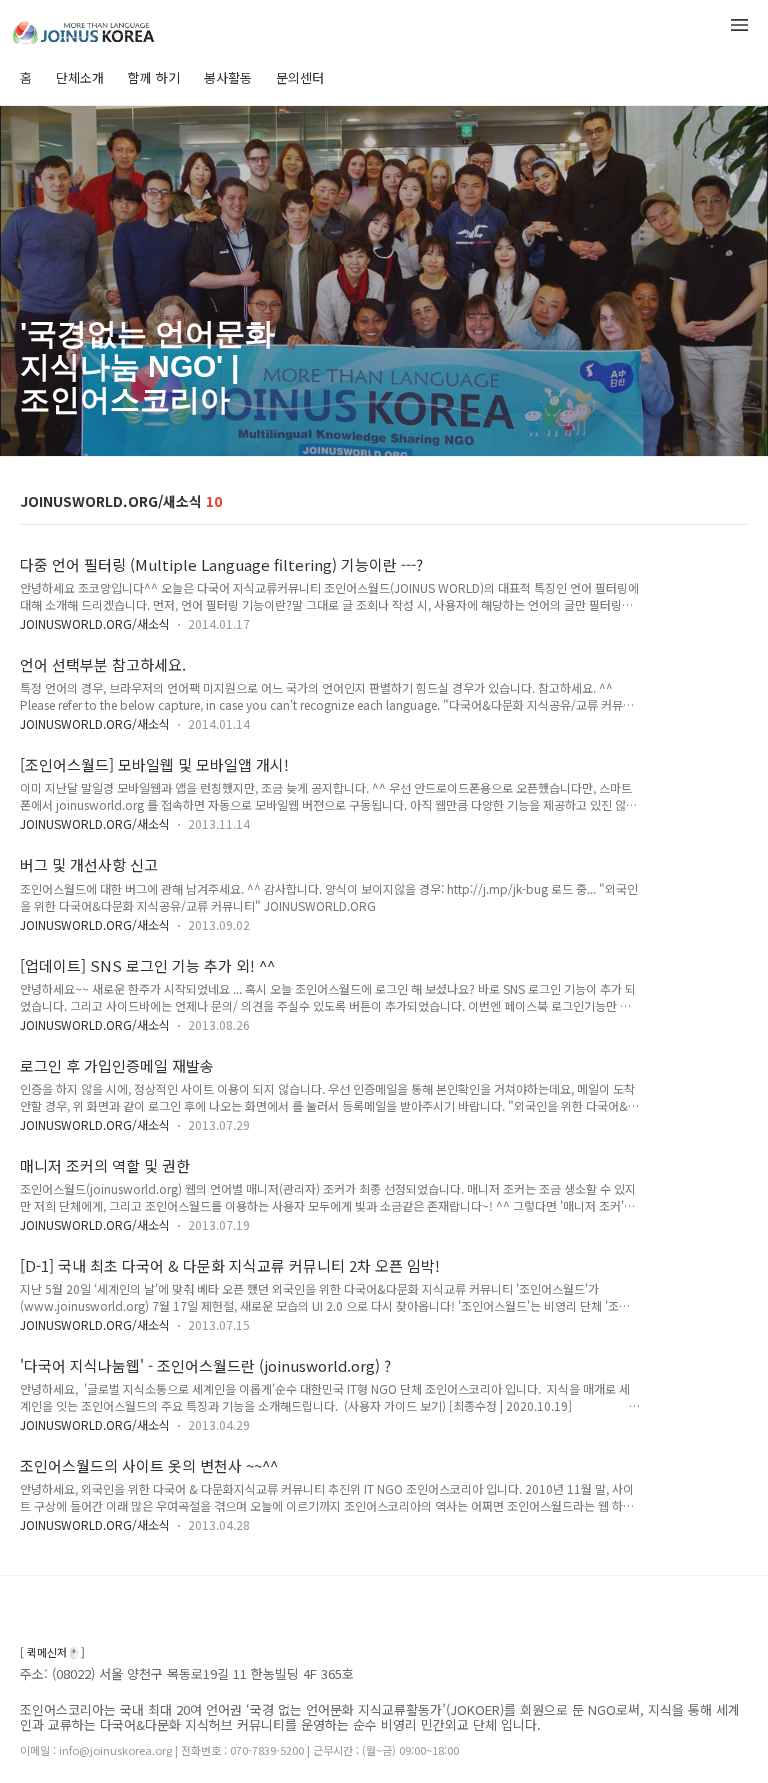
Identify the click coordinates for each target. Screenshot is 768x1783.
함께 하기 (154, 77)
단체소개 (80, 77)
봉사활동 (228, 77)
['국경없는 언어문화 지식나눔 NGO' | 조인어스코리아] (120, 28)
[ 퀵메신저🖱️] (52, 1652)
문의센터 (300, 77)
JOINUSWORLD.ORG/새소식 (95, 623)
